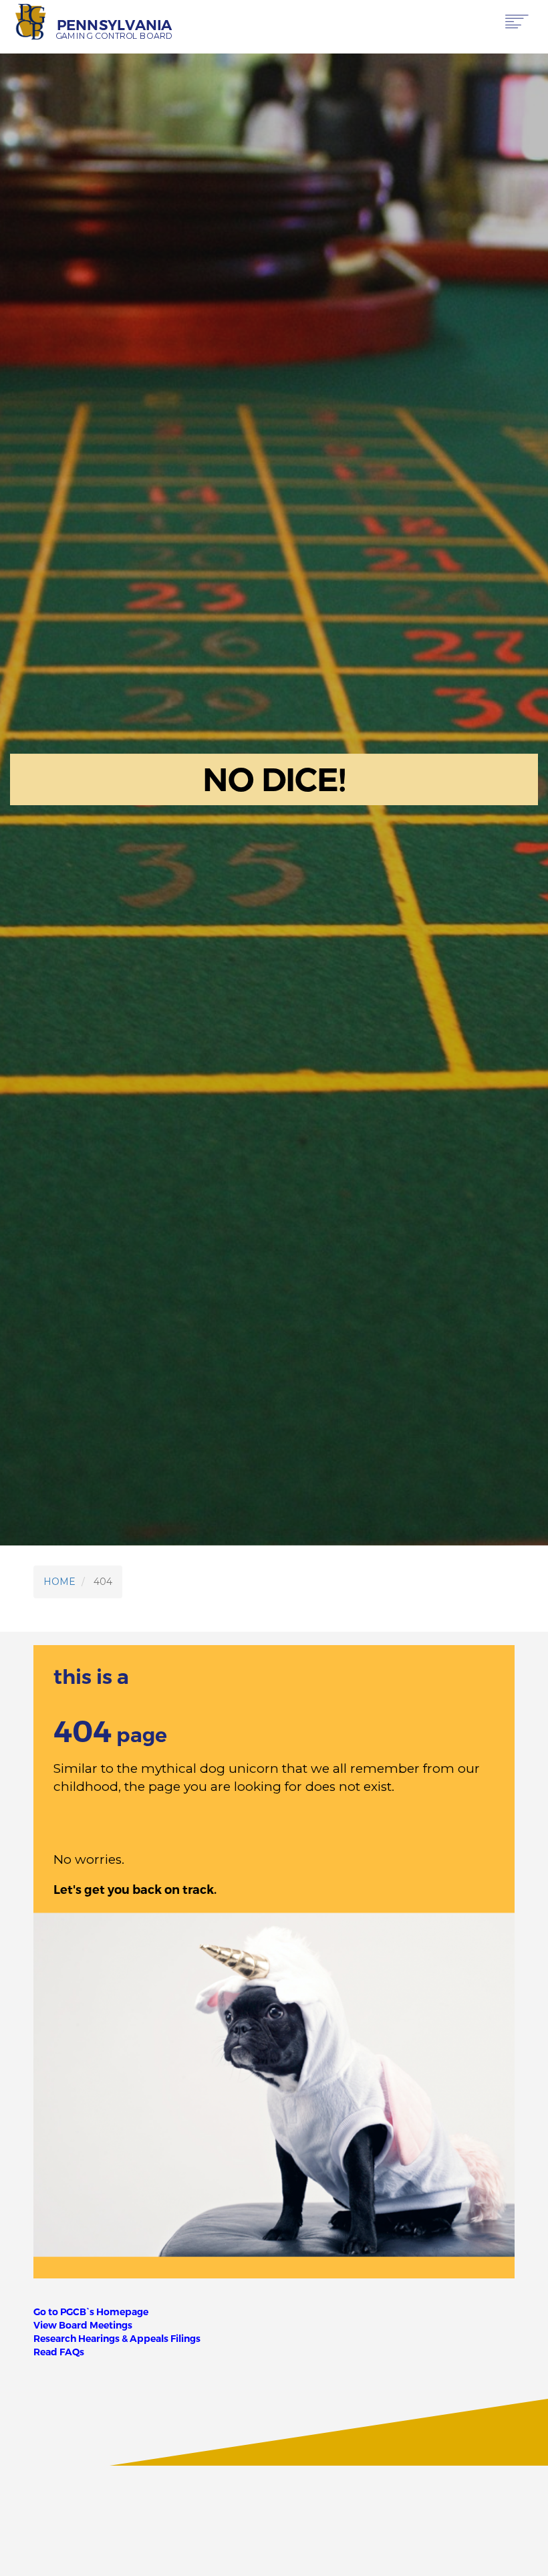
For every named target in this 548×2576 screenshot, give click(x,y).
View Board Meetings (83, 2325)
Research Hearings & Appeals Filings (117, 2339)
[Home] (31, 22)
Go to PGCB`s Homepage (91, 2312)
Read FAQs (59, 2352)
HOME (59, 1582)
